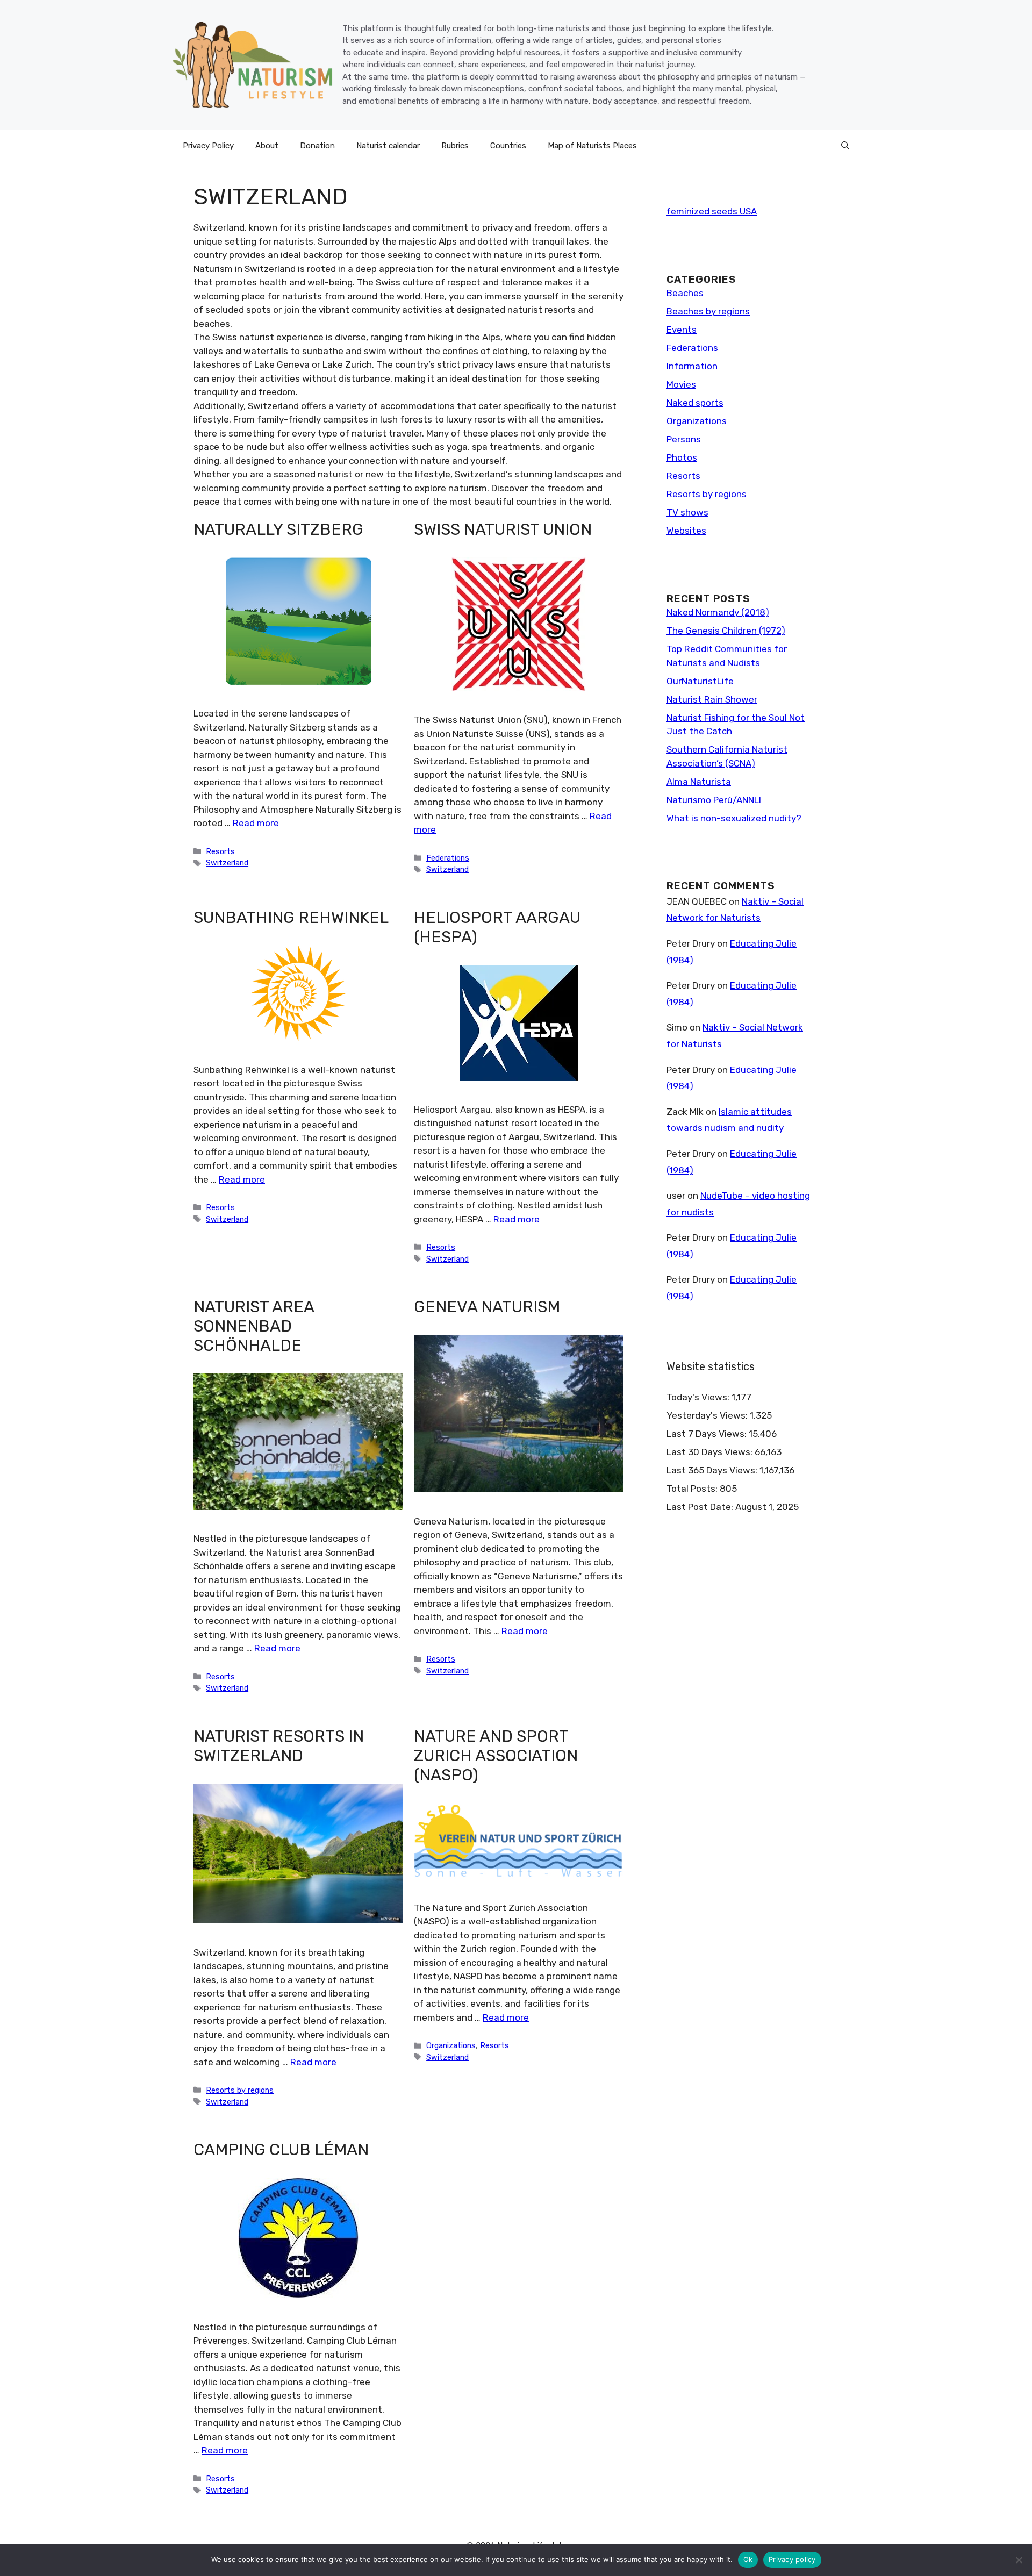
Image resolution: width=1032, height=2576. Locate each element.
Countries (508, 146)
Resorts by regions (240, 2090)
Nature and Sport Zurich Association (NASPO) (496, 1756)
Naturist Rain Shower (712, 699)
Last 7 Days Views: (708, 1434)
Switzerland (227, 863)
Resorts (220, 851)
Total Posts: (693, 1489)
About (267, 146)
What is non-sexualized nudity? (734, 818)
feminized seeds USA (712, 211)
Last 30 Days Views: (711, 1452)
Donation (317, 146)
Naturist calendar (388, 146)
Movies (681, 384)
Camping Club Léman (281, 2150)
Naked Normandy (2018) (718, 612)
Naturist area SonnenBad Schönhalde (254, 1326)
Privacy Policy (208, 146)
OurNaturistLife (700, 681)
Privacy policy (792, 2559)
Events (682, 330)
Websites (686, 531)
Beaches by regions (708, 311)
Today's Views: (699, 1397)
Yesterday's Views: (708, 1415)
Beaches (685, 293)
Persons (684, 439)
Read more (256, 823)
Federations (448, 858)
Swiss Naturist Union (503, 529)
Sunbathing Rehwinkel (291, 918)
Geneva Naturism (487, 1307)
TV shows (687, 512)
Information (692, 366)
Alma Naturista (699, 782)
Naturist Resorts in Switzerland (279, 1746)
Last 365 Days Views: (713, 1470)
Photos (682, 457)
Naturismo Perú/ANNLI (714, 800)
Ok (748, 2559)
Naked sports (695, 403)
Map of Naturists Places (592, 146)
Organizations (451, 2045)
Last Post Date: (701, 1507)
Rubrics (455, 146)
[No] (1019, 2560)
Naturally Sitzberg (278, 529)
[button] (845, 146)
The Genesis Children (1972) (726, 631)
